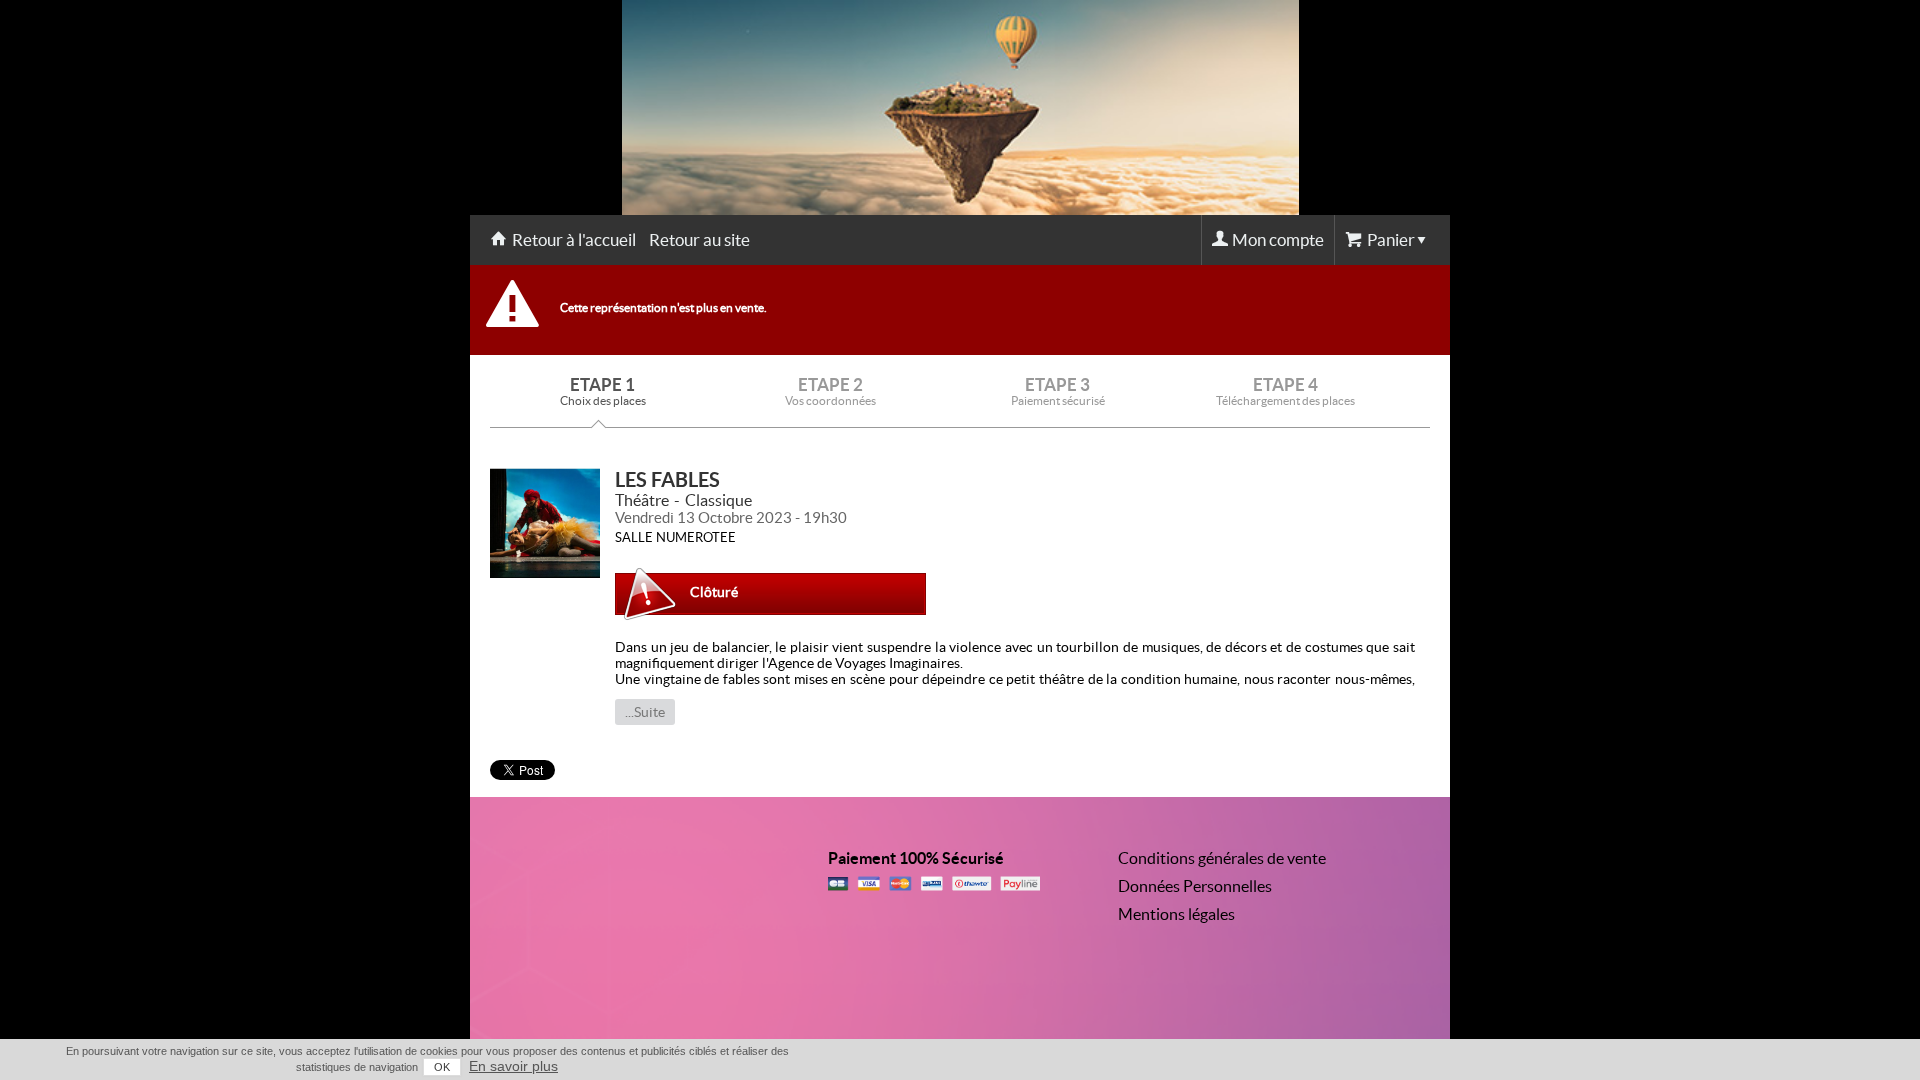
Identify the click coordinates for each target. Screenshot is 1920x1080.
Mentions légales (1176, 914)
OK (442, 1067)
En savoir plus (513, 1066)
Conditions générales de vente (1222, 858)
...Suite (645, 712)
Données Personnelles (1195, 886)
